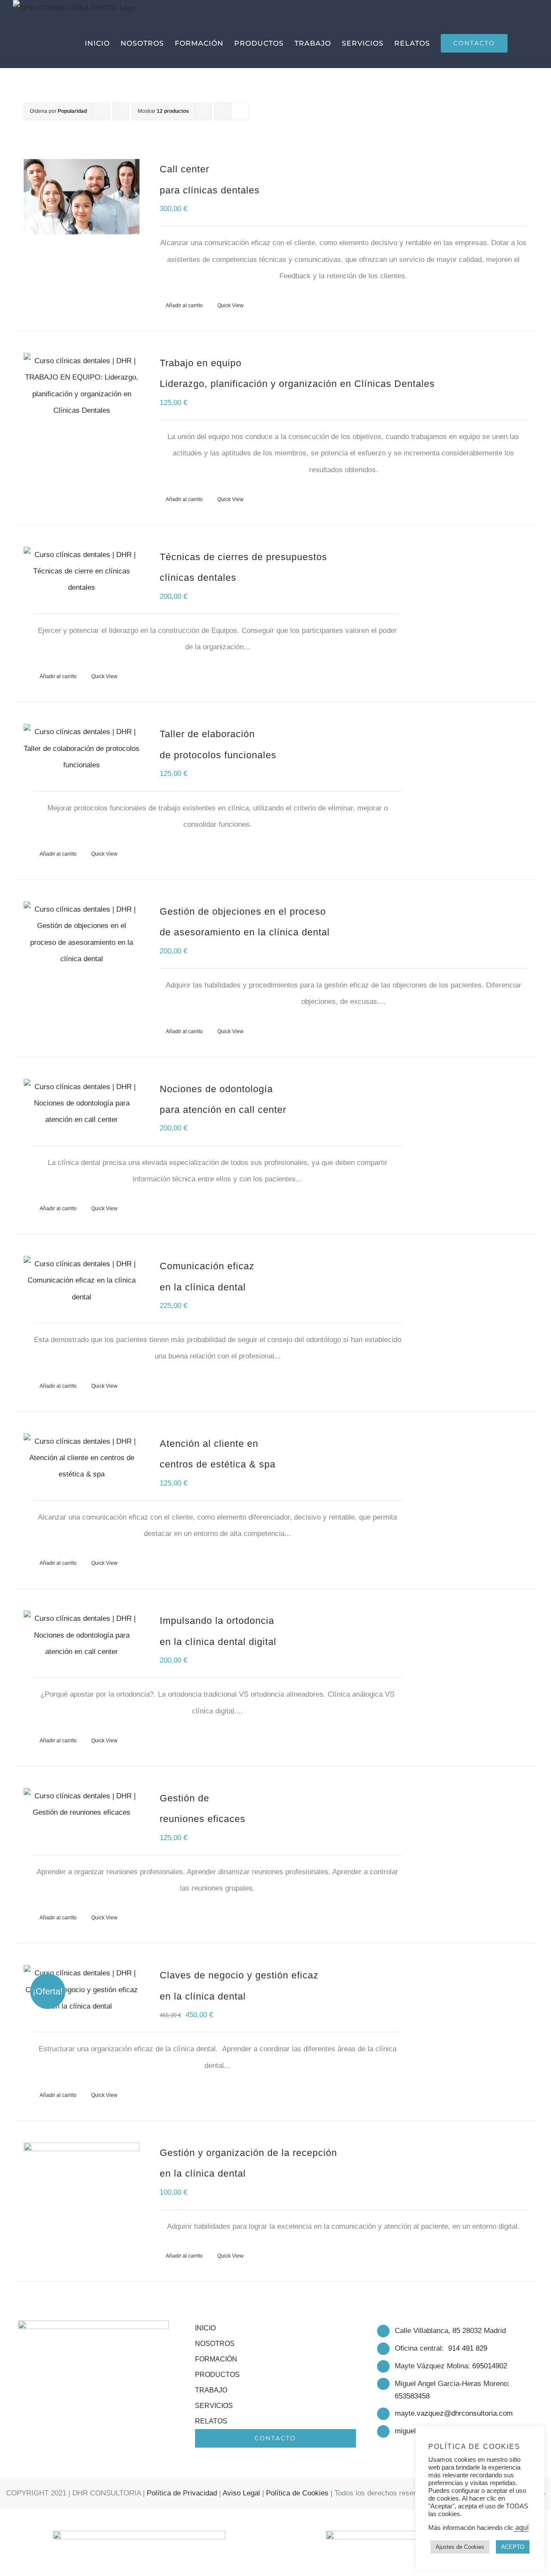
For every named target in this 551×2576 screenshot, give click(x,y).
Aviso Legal (241, 2493)
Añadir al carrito (184, 305)
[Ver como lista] (240, 111)
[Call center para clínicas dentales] (82, 197)
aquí (521, 2528)
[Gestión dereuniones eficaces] (82, 1805)
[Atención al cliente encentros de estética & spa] (82, 1458)
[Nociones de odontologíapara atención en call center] (82, 1104)
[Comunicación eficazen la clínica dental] (82, 1281)
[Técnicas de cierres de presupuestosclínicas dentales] (82, 572)
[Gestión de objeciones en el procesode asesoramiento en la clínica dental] (82, 934)
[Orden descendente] (121, 111)
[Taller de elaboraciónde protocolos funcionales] (82, 749)
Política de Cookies (297, 2493)
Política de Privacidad (182, 2493)
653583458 (412, 2396)
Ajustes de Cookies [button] (460, 2547)
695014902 (490, 2366)
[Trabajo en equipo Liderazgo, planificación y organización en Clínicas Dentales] (82, 386)
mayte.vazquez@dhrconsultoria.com (454, 2413)
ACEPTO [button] (513, 2547)
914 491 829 (468, 2348)
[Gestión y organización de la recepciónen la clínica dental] (82, 2180)
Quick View (231, 305)
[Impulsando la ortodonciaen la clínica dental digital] (82, 1635)
